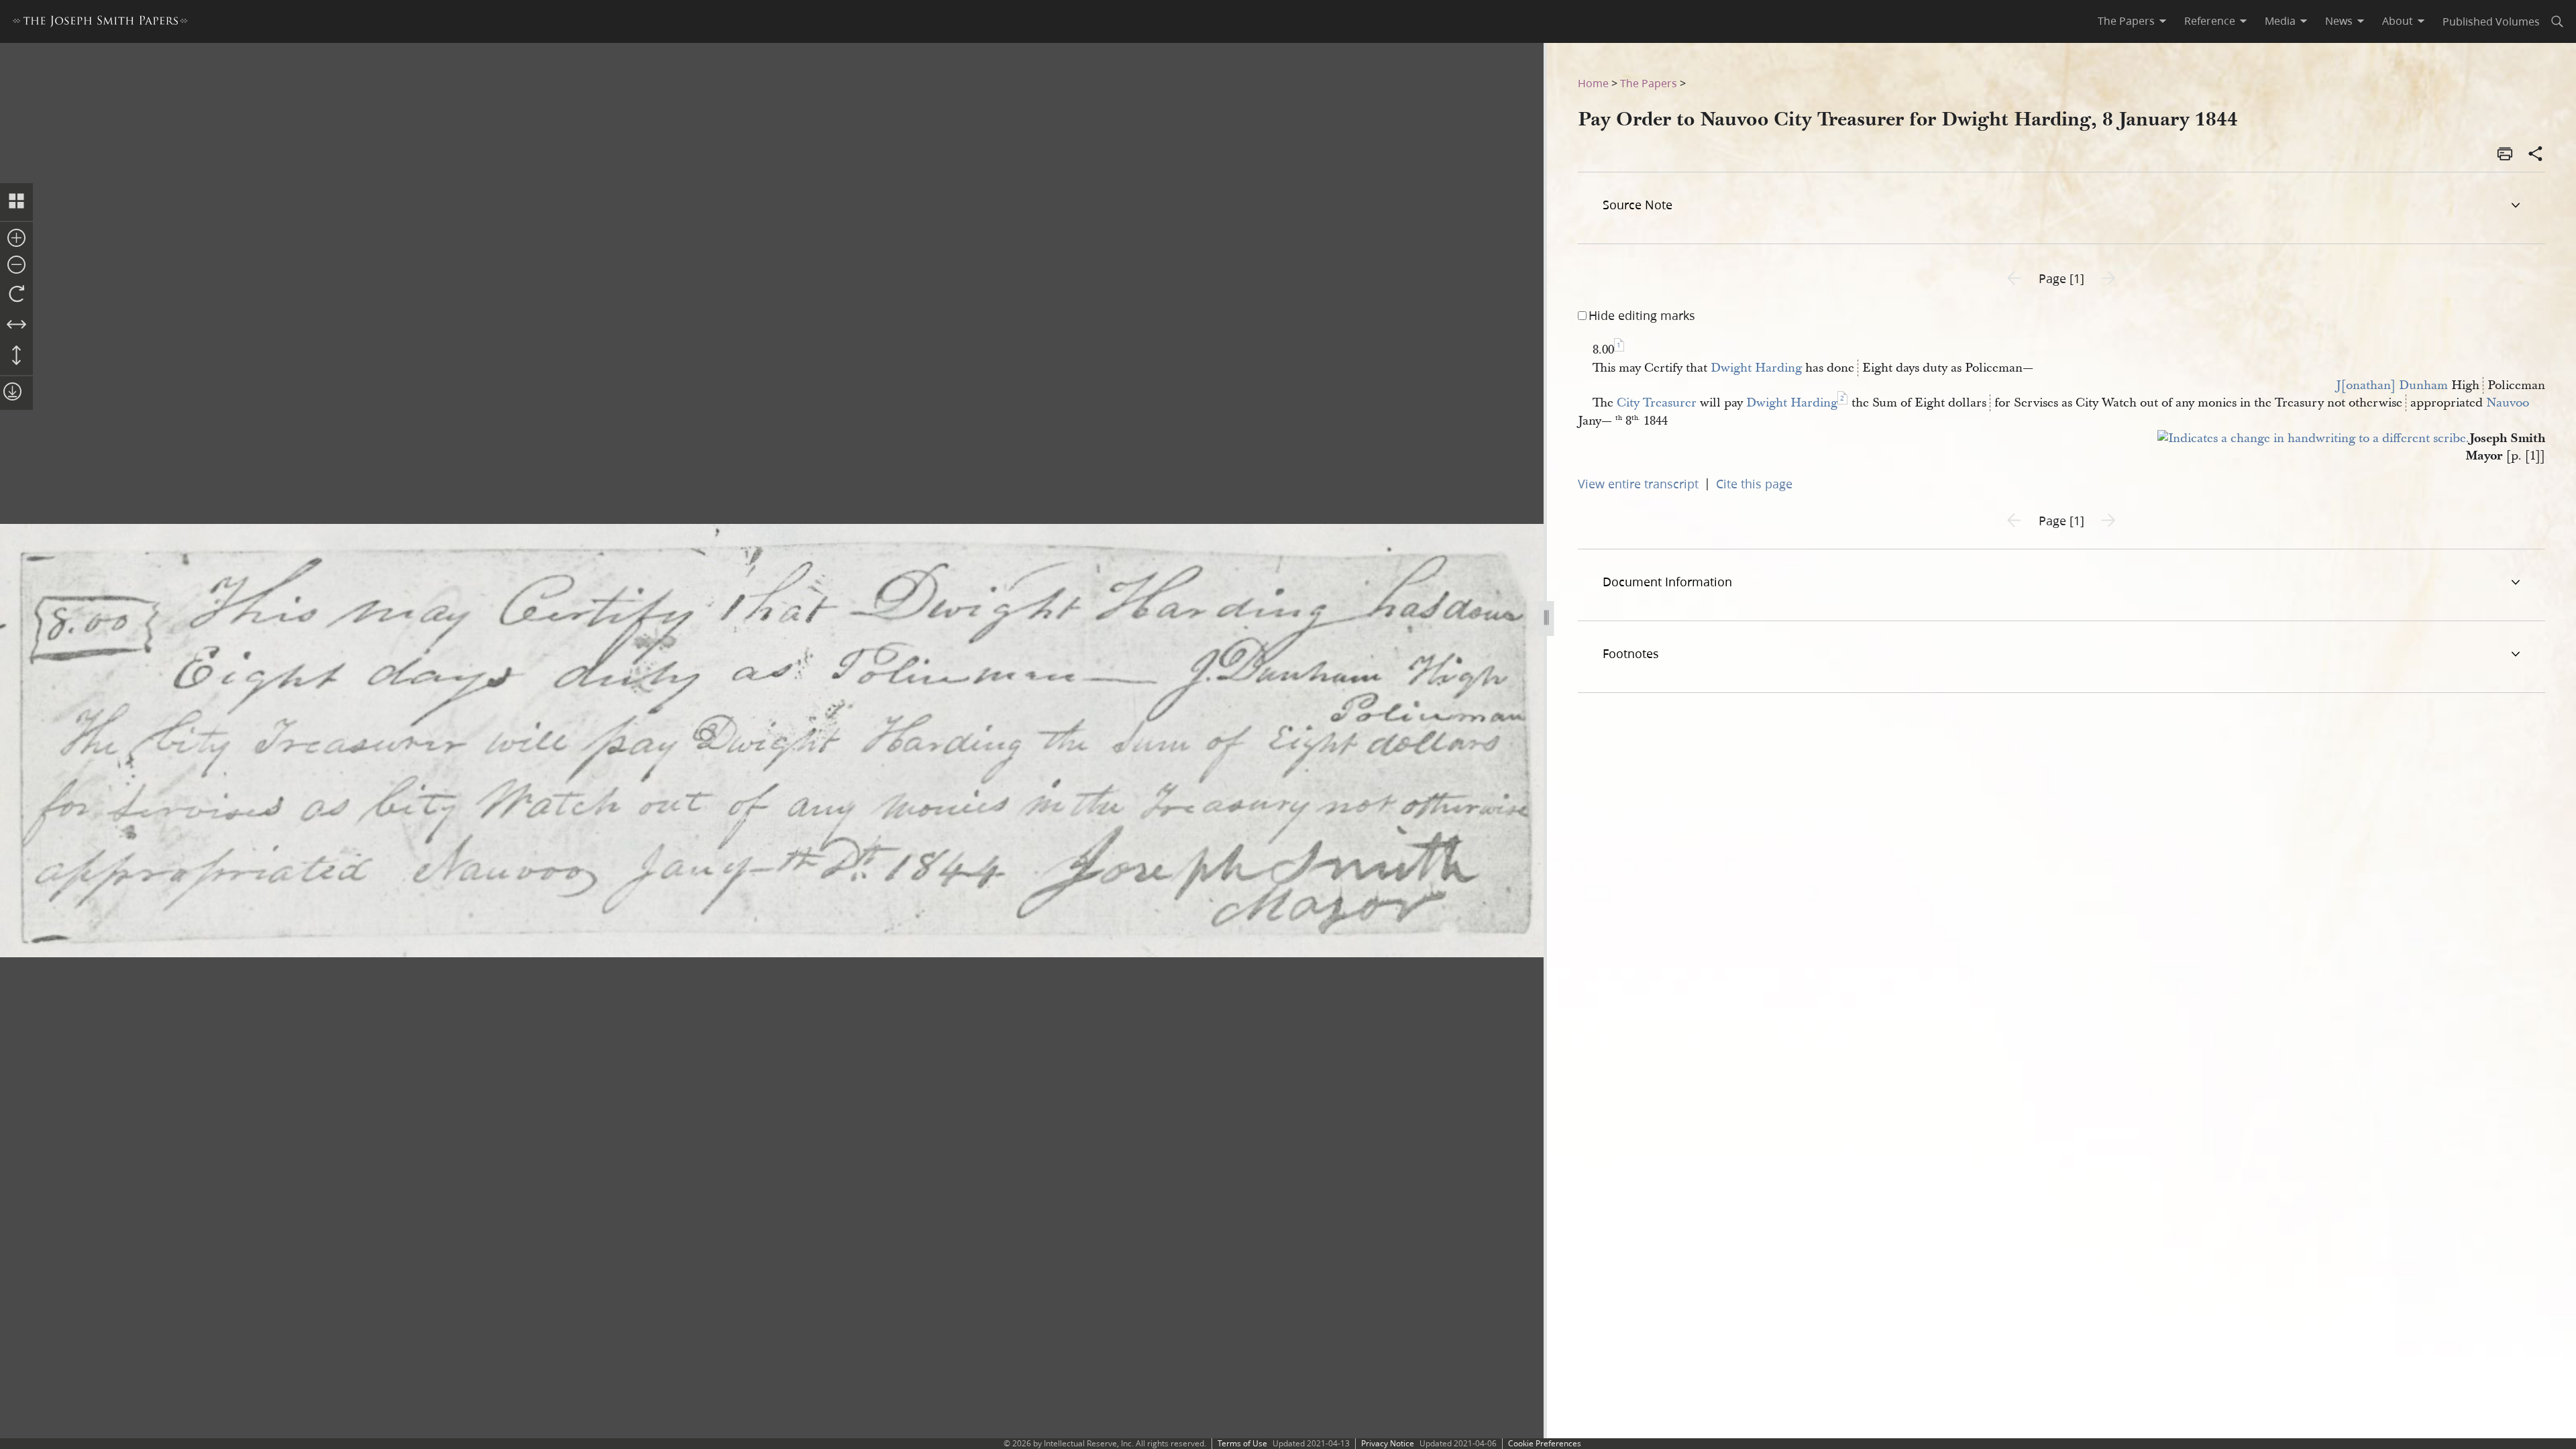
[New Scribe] (2313, 438)
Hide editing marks (1642, 315)
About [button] (2398, 21)
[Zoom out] (16, 266)
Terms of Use (1242, 1443)
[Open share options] (2536, 155)
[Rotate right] (16, 294)
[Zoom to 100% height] (16, 356)
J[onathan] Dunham (2392, 385)
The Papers (1649, 83)
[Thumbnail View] (16, 202)
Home (1593, 83)
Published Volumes (2491, 21)
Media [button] (2280, 21)
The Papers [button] (2126, 21)
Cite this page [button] (1754, 484)
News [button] (2339, 21)
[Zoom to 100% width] (16, 325)
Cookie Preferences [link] (1545, 1443)
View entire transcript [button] (1638, 484)
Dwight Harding (1756, 368)
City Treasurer (1657, 403)
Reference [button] (2210, 21)
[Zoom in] (16, 239)
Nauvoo (2508, 403)
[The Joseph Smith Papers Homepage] (100, 23)
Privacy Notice (1388, 1443)
